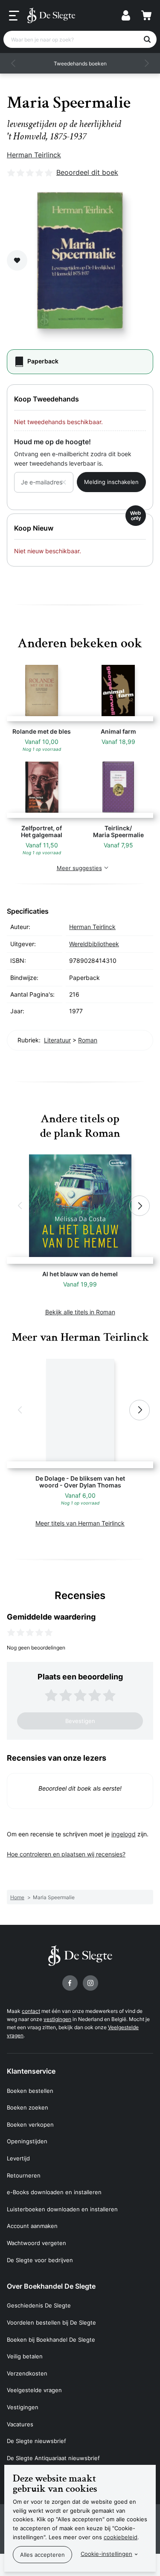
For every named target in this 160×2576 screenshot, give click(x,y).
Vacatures (20, 2424)
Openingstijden (27, 2141)
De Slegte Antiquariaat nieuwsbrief (53, 2458)
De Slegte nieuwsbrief (36, 2441)
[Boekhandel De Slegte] (51, 15)
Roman (88, 1040)
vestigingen (57, 2019)
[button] (14, 63)
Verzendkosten (27, 2373)
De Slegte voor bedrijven (40, 2260)
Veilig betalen (25, 2356)
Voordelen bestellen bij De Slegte (51, 2322)
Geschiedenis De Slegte (39, 2305)
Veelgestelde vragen (34, 2390)
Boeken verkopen (30, 2125)
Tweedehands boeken (80, 63)
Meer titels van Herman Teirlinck (80, 1523)
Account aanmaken (32, 2226)
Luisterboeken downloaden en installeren (62, 2209)
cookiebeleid (121, 2537)
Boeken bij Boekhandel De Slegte (51, 2340)
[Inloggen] (126, 15)
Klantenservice (31, 2071)
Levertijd (18, 2158)
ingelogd (124, 1834)
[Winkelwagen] (146, 15)
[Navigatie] (14, 16)
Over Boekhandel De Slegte (51, 2286)
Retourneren (24, 2175)
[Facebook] (70, 1983)
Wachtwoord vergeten (36, 2243)
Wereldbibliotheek (94, 944)
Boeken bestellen (30, 2091)
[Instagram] (90, 1983)
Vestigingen (23, 2407)
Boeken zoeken (28, 2107)
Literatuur (57, 1040)
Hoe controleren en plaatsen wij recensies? (66, 1854)
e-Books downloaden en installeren (54, 2192)
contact (31, 2011)
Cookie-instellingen (106, 2554)
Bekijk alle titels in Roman (80, 1312)
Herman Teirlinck (34, 155)
